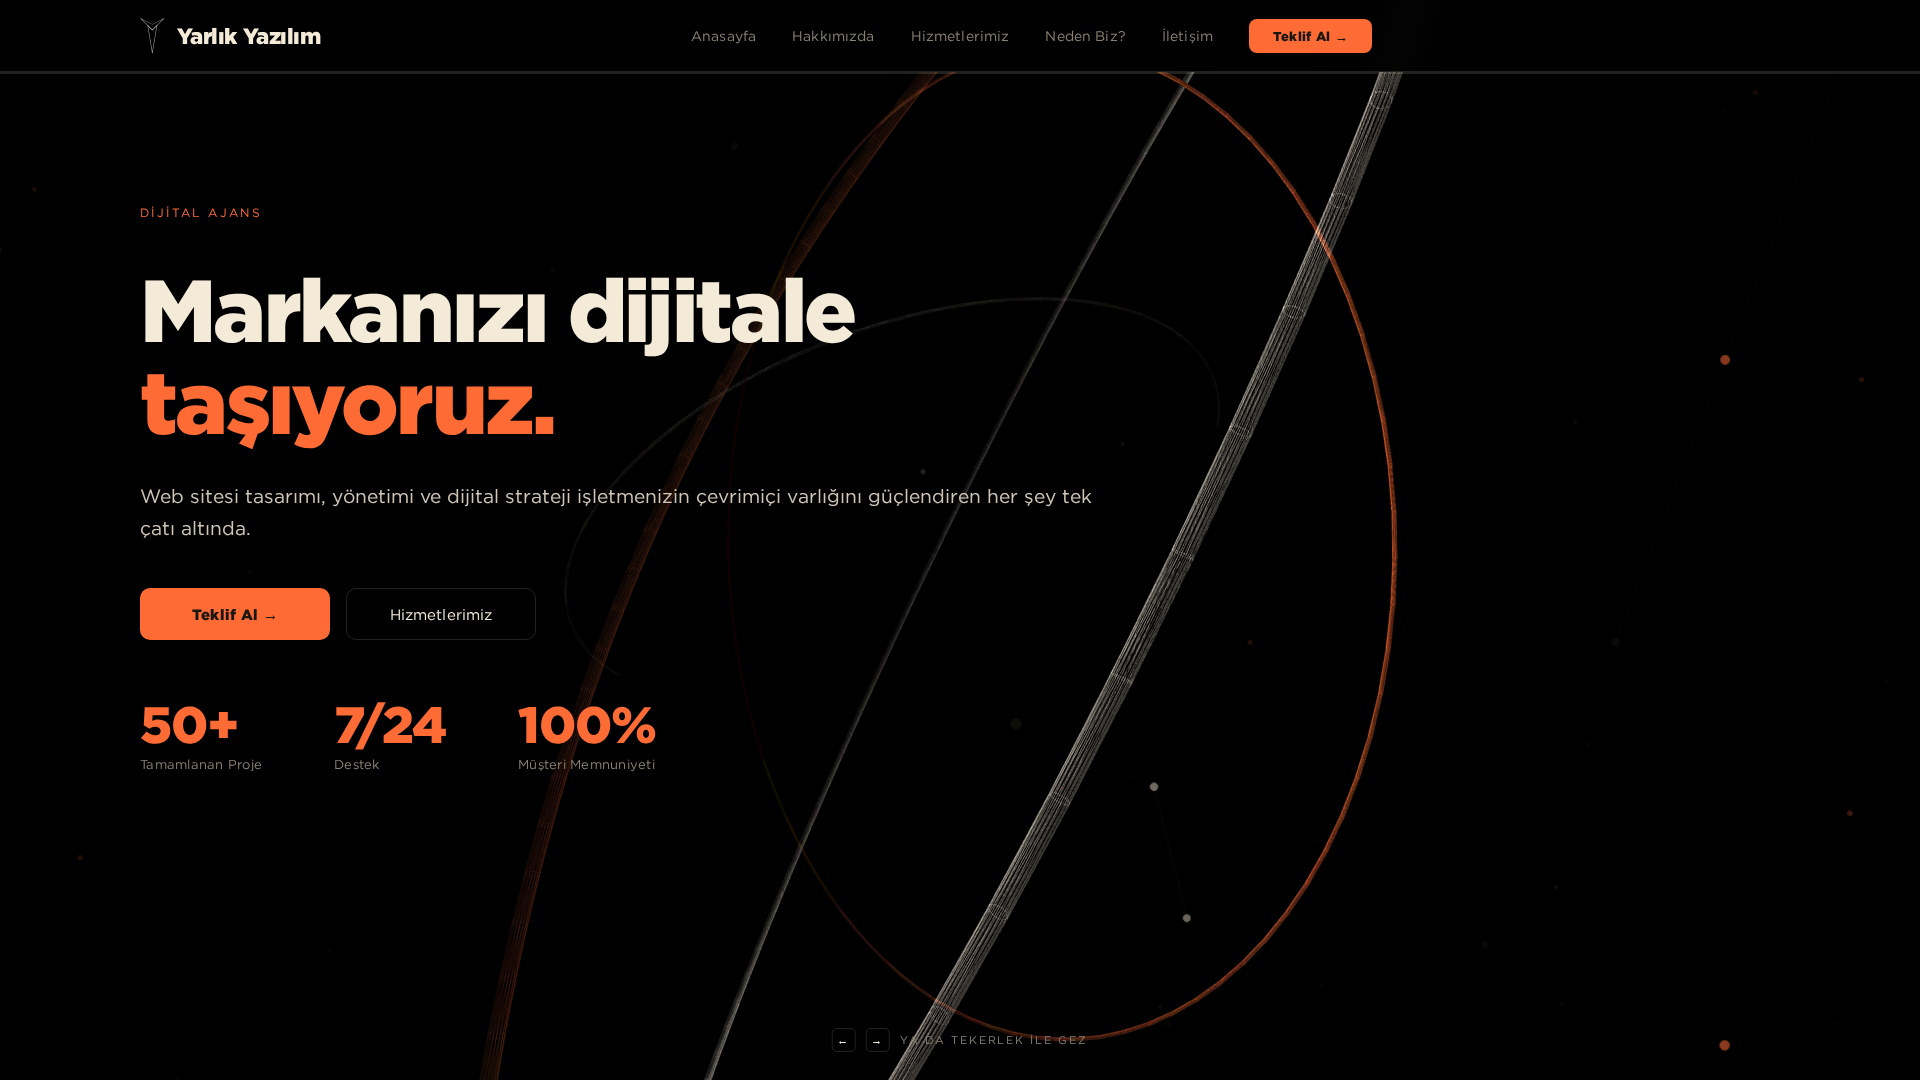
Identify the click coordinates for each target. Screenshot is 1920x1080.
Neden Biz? (1085, 35)
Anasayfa (723, 35)
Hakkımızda (833, 35)
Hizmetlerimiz (960, 35)
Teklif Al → (1310, 36)
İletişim (1187, 35)
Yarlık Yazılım (249, 36)
